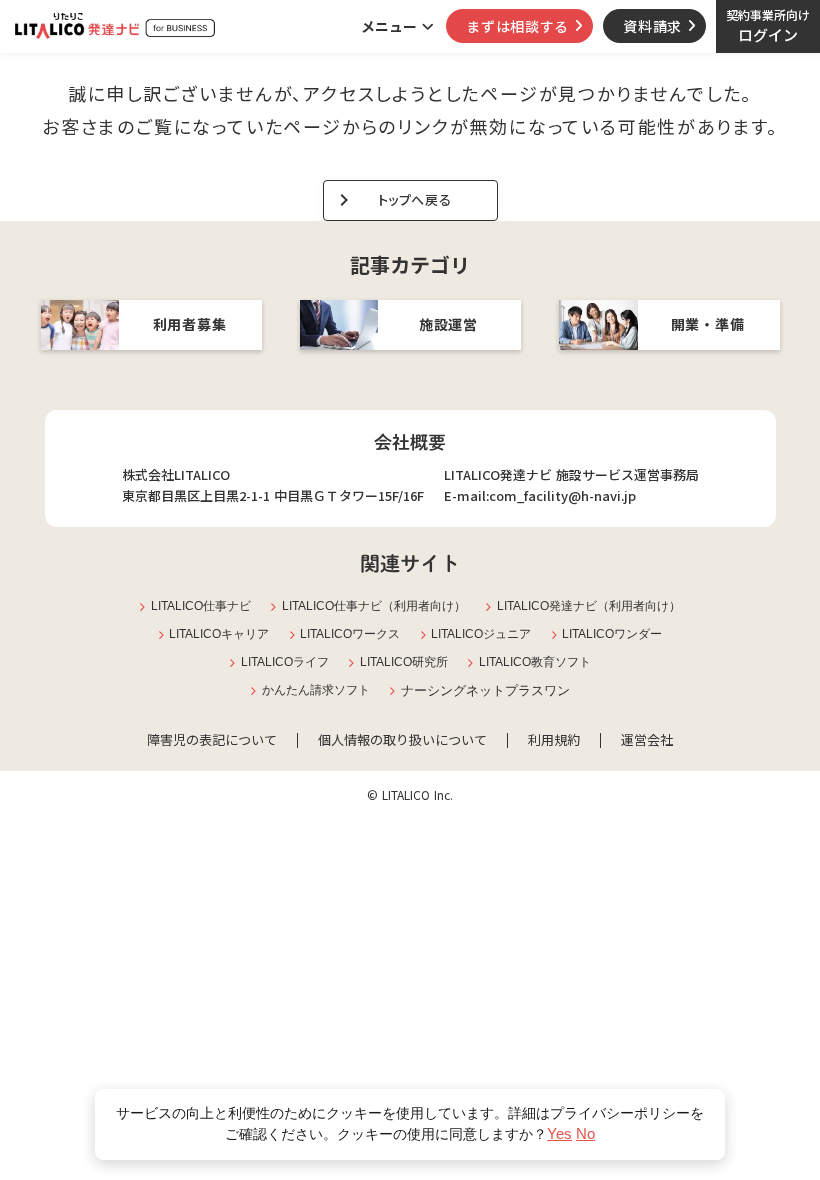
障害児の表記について (212, 740)
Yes (559, 1133)
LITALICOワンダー (612, 634)
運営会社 (647, 740)
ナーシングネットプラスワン (485, 690)
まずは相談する (517, 26)
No (585, 1133)
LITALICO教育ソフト (535, 662)
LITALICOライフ (285, 662)
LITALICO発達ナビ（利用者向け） (589, 606)
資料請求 (652, 26)
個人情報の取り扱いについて (402, 740)
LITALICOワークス (350, 634)
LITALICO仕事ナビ (201, 606)
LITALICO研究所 (404, 662)
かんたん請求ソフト (316, 690)
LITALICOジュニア (481, 634)
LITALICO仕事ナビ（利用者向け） (374, 606)
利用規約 (554, 740)
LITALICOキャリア (219, 634)
